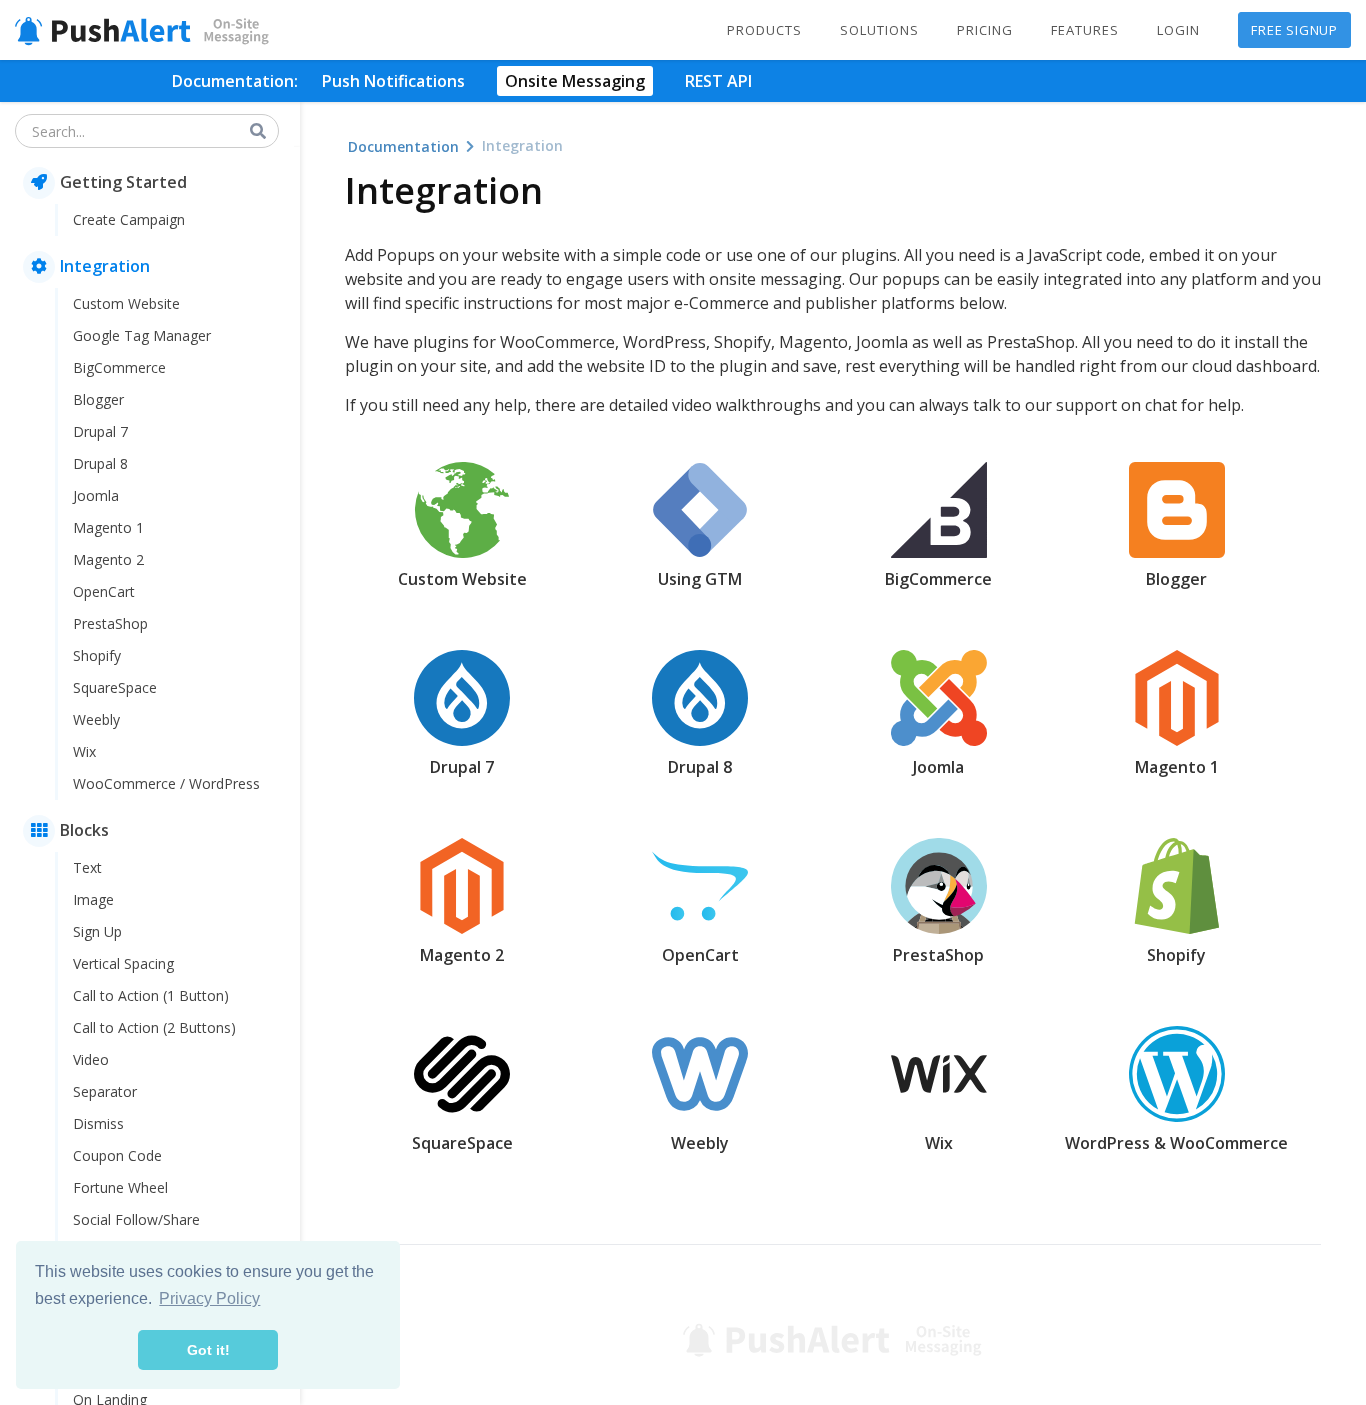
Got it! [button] (208, 1350)
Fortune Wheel (120, 1187)
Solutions (879, 30)
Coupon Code (117, 1155)
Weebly (96, 719)
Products (764, 30)
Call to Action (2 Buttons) (154, 1027)
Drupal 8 (100, 463)
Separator (105, 1091)
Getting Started (123, 182)
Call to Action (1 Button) (151, 995)
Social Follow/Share (136, 1219)
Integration (105, 266)
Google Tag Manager (142, 335)
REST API (718, 81)
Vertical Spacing (123, 963)
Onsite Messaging (575, 81)
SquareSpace (115, 687)
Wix (84, 751)
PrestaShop (110, 623)
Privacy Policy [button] (209, 1298)
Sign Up (97, 931)
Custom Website (126, 303)
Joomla (96, 495)
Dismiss (98, 1123)
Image (93, 899)
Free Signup (1294, 30)
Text (87, 867)
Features (1085, 30)
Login (1178, 30)
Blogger (98, 399)
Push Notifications (393, 81)
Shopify (97, 655)
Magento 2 (108, 559)
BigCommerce (119, 367)
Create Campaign (129, 219)
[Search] (259, 131)
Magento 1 (108, 527)
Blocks (84, 830)
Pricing (985, 30)
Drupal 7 (100, 431)
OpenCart (104, 591)
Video (91, 1059)
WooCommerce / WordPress (166, 783)
